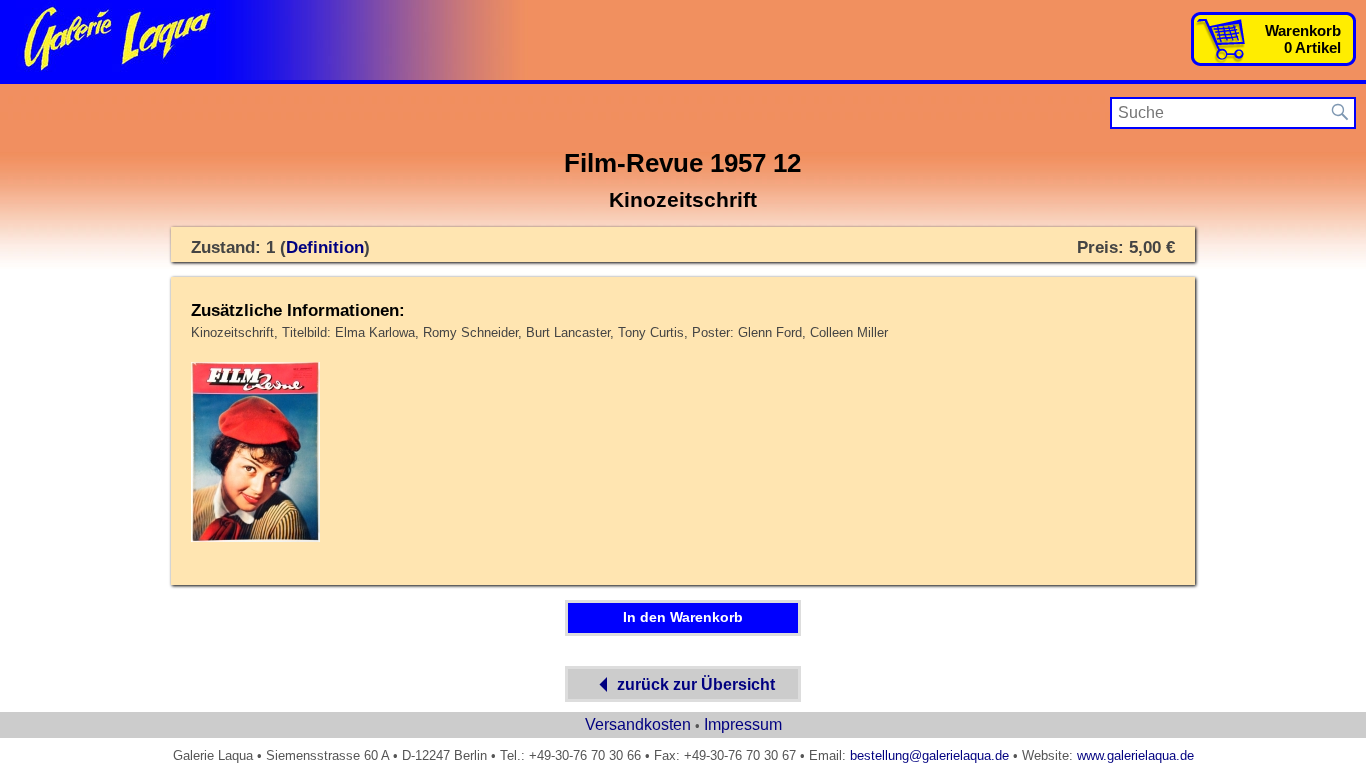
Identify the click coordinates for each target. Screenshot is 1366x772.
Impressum (743, 724)
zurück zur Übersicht (696, 684)
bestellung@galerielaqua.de (929, 755)
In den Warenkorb (683, 617)
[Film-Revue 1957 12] (255, 538)
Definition (325, 247)
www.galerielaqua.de (1135, 755)
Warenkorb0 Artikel (1303, 39)
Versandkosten (638, 724)
